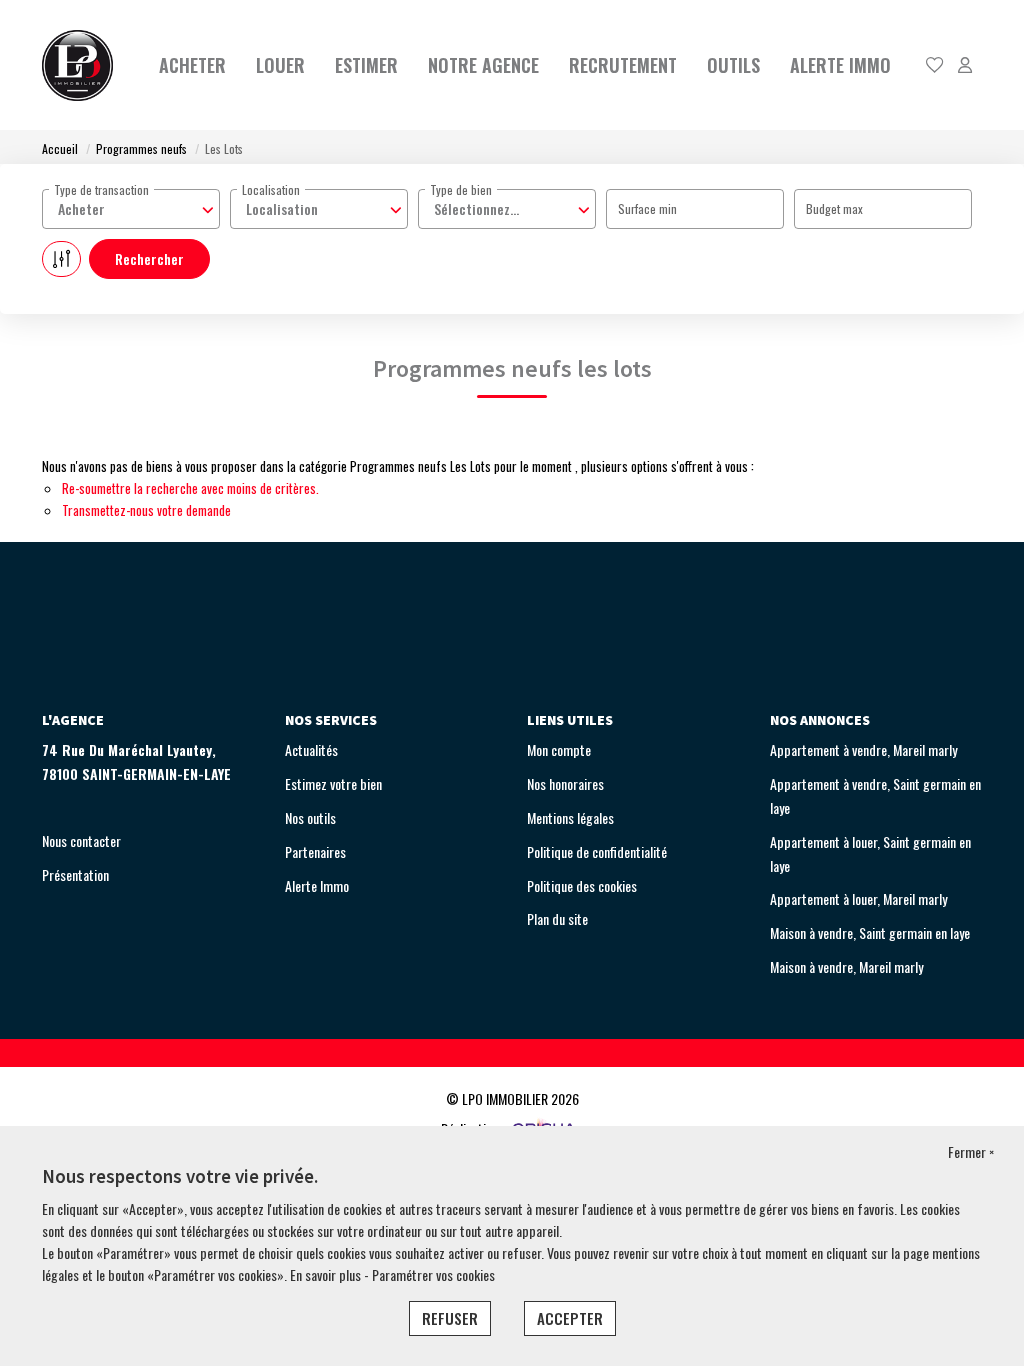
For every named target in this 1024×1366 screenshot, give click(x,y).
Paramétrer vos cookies (433, 1274)
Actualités (311, 749)
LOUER (280, 65)
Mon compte (559, 749)
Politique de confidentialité (597, 851)
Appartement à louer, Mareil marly (858, 898)
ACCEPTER (570, 1318)
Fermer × (971, 1151)
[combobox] (131, 209)
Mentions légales (570, 817)
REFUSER (450, 1318)
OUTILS (733, 65)
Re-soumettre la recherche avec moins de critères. (190, 488)
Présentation (75, 874)
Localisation (271, 189)
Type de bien (461, 189)
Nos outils (310, 817)
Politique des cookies (582, 885)
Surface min (647, 208)
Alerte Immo (317, 885)
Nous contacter (81, 840)
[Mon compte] (965, 65)
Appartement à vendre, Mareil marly (863, 749)
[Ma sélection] (935, 65)
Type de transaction (101, 189)
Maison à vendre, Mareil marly (846, 966)
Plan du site (557, 918)
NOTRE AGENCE (483, 65)
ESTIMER (366, 65)
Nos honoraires (565, 783)
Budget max (834, 208)
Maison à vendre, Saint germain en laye (870, 932)
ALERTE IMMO (840, 65)
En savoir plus (327, 1274)
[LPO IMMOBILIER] (77, 65)
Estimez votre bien (333, 783)
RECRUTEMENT (623, 65)
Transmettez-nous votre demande (146, 510)
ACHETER (192, 65)
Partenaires (315, 851)
